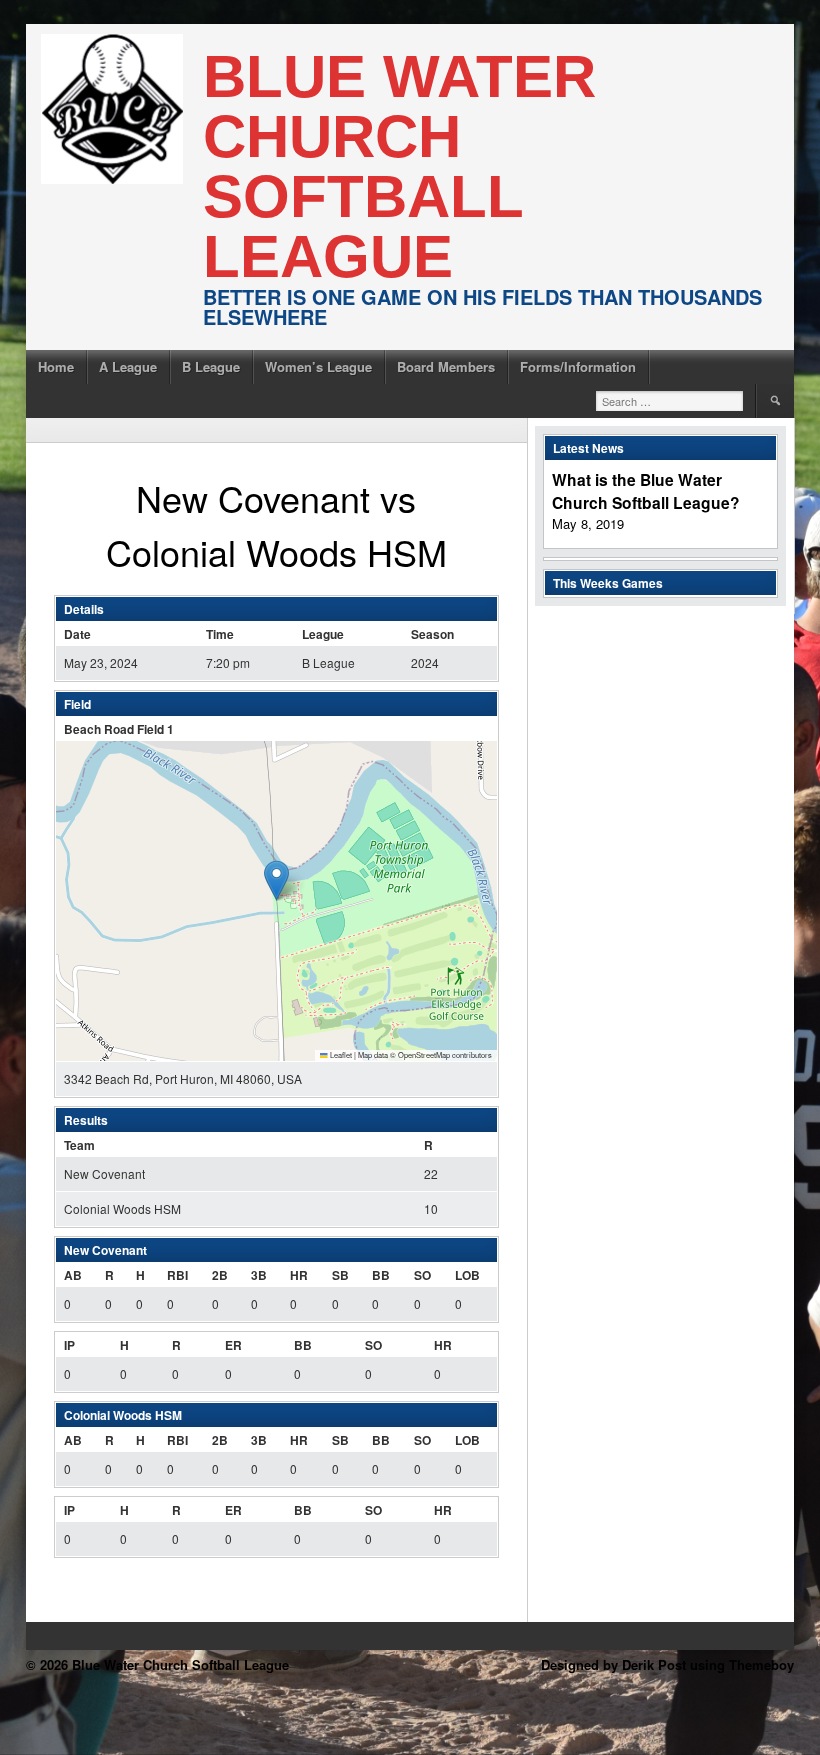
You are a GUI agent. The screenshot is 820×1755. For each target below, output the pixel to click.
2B (220, 1275)
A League (128, 366)
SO (422, 1275)
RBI (177, 1275)
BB (381, 1275)
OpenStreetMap (424, 1054)
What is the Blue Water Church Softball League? (646, 491)
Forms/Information (578, 366)
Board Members (446, 366)
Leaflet (340, 1054)
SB (340, 1275)
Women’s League (318, 366)
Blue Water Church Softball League (399, 166)
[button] (276, 880)
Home (56, 366)
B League (211, 366)
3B (259, 1275)
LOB (467, 1275)
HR (299, 1275)
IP (69, 1345)
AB (73, 1275)
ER (233, 1345)
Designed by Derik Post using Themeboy (667, 1664)
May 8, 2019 (588, 523)
